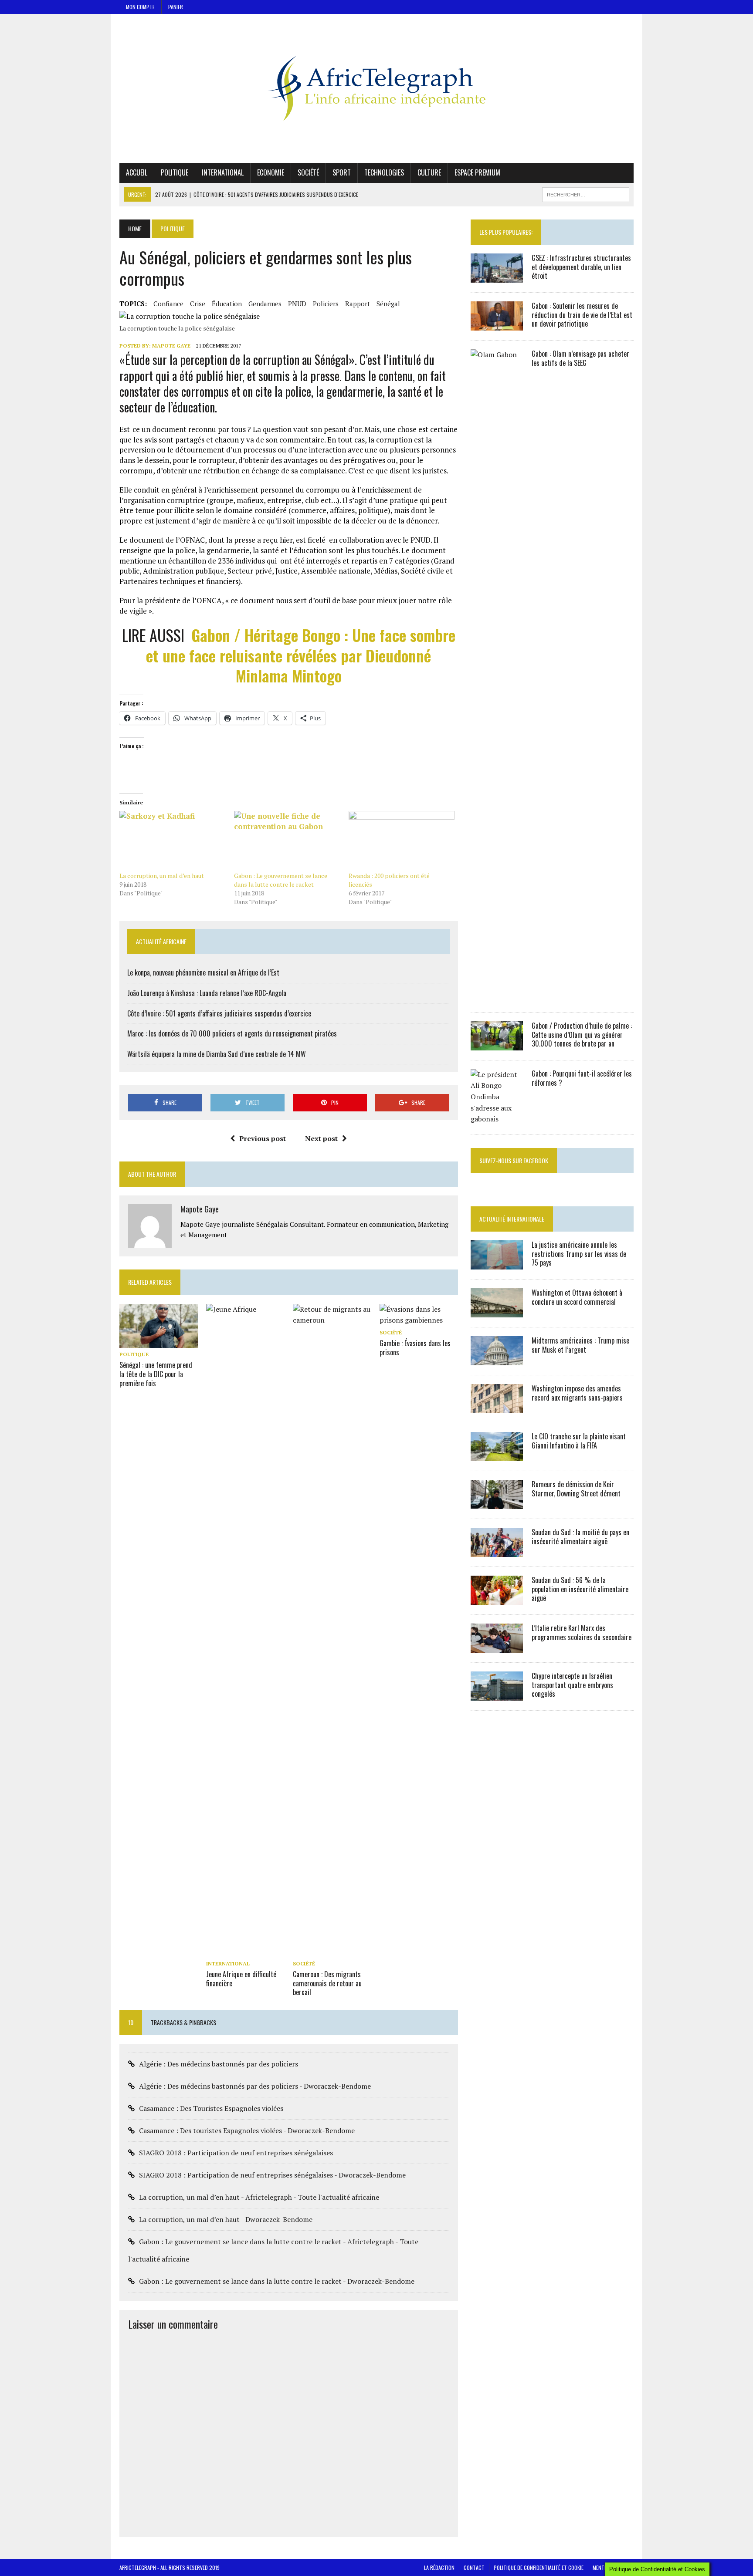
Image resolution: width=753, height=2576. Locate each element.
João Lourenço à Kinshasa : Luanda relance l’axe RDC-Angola (207, 993)
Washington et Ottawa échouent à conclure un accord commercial (577, 1297)
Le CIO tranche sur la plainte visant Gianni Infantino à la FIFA (579, 1441)
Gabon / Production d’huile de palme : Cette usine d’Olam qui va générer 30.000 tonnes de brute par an (582, 1035)
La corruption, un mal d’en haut (162, 876)
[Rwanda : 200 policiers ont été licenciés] (402, 841)
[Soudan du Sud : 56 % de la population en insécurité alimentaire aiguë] (497, 1599)
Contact (474, 2568)
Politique (175, 172)
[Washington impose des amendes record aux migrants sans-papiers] (497, 1407)
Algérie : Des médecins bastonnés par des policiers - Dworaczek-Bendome (255, 2086)
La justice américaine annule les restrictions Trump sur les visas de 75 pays (579, 1254)
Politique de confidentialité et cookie (539, 2568)
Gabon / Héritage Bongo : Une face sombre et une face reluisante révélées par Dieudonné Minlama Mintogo (301, 655)
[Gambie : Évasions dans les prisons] (419, 1320)
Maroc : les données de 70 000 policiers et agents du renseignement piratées (232, 1033)
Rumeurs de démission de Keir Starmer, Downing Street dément (576, 1489)
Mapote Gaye (171, 346)
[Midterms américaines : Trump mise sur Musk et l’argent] (497, 1359)
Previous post (263, 1138)
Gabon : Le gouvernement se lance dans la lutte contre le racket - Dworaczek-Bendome (277, 2281)
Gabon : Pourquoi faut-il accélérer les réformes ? (582, 1078)
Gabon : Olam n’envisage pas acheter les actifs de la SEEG (580, 358)
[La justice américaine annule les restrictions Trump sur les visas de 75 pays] (497, 1263)
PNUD (297, 304)
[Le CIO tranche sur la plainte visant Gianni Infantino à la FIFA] (497, 1455)
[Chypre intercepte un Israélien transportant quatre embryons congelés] (497, 1695)
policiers (326, 304)
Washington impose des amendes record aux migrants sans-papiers (577, 1393)
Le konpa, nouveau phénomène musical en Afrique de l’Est (203, 972)
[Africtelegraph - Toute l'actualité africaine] (376, 88)
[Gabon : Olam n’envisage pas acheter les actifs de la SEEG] (497, 996)
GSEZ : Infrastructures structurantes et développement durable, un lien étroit (581, 267)
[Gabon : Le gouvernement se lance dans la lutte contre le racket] (287, 841)
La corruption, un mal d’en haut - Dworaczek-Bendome (226, 2219)
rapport (358, 304)
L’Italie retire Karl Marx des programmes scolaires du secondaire (582, 1632)
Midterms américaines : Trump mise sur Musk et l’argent (580, 1345)
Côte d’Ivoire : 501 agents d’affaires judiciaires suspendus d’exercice (219, 1013)
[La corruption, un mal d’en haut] (172, 841)
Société (308, 172)
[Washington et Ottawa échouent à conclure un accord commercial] (497, 1311)
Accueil (137, 172)
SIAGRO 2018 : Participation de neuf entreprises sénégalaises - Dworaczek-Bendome (272, 2175)
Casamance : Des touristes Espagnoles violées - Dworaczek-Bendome (247, 2130)
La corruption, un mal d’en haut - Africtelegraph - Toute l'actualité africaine (259, 2197)
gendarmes (265, 304)
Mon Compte (140, 7)
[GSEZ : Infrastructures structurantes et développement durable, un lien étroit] (497, 277)
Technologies (384, 172)
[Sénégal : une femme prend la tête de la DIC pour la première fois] (159, 1342)
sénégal (388, 304)
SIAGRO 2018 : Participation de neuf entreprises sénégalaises (236, 2153)
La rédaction (439, 2568)
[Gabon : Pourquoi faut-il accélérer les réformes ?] (497, 1119)
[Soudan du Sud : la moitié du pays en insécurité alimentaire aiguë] (497, 1551)
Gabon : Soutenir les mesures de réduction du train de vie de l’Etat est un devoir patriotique (582, 315)
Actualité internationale (512, 1219)
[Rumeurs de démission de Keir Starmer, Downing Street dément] (497, 1503)
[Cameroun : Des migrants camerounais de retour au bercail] (332, 1951)
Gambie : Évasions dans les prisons (415, 1348)
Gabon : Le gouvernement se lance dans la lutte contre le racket (281, 880)
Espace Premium (477, 172)
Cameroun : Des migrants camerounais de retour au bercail (327, 1983)
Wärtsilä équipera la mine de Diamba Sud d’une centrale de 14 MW (217, 1054)
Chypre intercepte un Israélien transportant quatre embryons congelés (572, 1685)
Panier (176, 7)
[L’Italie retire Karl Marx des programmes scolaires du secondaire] (497, 1647)
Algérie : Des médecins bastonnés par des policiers (219, 2064)
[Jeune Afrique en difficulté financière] (245, 1951)
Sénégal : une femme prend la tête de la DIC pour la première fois (156, 1374)
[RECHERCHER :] (586, 193)
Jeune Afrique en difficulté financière (241, 1979)
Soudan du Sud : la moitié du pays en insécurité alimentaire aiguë (580, 1537)
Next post (321, 1138)
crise (198, 304)
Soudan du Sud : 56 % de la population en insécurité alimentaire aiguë (580, 1589)
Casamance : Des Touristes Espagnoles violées (211, 2108)
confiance (168, 304)
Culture (429, 172)
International (223, 172)
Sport (342, 172)
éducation (227, 304)
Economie (271, 172)
